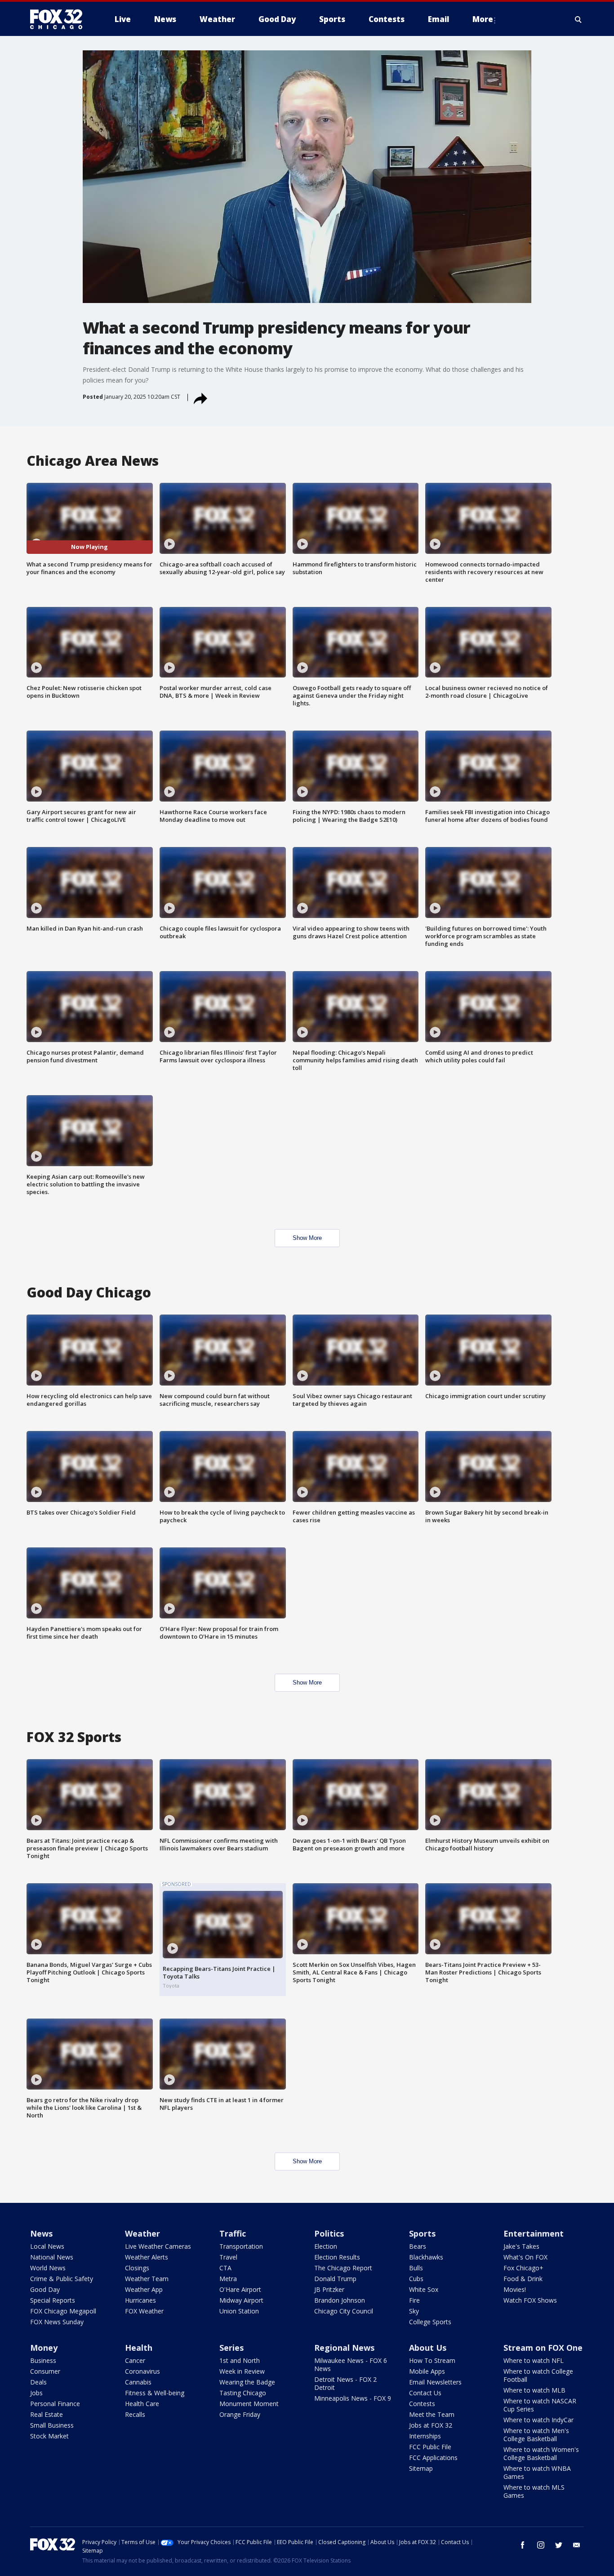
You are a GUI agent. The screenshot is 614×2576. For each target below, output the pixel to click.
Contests (422, 2404)
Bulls (416, 2268)
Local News (47, 2246)
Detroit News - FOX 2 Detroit (345, 2383)
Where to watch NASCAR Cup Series (540, 2405)
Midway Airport (241, 2300)
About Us (428, 2348)
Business (43, 2360)
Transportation (241, 2246)
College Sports (430, 2322)
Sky (414, 2311)
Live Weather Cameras (158, 2246)
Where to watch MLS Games (534, 2491)
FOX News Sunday (57, 2322)
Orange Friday (240, 2414)
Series (231, 2348)
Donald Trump (335, 2279)
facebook (523, 2545)
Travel (228, 2257)
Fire (414, 2300)
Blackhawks (426, 2257)
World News (48, 2268)
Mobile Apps (427, 2371)
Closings (137, 2268)
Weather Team (147, 2279)
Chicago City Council (344, 2311)
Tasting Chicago (243, 2393)
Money (44, 2348)
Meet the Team (432, 2414)
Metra (228, 2279)
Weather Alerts (147, 2257)
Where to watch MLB (534, 2390)
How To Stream (432, 2360)
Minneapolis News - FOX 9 (353, 2398)
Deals (38, 2382)
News (41, 2233)
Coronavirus (142, 2371)
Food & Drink (523, 2279)
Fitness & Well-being (155, 2393)
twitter (559, 2545)
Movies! (515, 2289)
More (483, 19)
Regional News (344, 2348)
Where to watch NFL (534, 2360)
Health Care (142, 2404)
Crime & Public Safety (62, 2279)
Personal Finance (55, 2404)
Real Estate (47, 2414)
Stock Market (49, 2436)
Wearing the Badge (247, 2382)
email (577, 2545)
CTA (225, 2268)
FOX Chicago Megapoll (63, 2311)
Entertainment (534, 2233)
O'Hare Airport (240, 2289)
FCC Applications (433, 2458)
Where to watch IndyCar (538, 2420)
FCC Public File (430, 2447)
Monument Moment (249, 2404)
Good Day (45, 2289)
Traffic (233, 2233)
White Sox (424, 2289)
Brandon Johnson (340, 2300)
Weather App (144, 2289)
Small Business (52, 2425)
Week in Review (242, 2371)
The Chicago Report (343, 2268)
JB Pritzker (329, 2289)
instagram (541, 2545)
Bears (418, 2246)
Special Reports (53, 2300)
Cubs (416, 2279)
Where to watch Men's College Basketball (536, 2435)
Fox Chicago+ (523, 2268)
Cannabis (138, 2382)
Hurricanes (140, 2300)
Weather (142, 2233)
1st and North (240, 2360)
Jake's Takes (521, 2246)
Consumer (45, 2371)
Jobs (36, 2393)
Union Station (239, 2311)
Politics (329, 2233)
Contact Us (425, 2393)
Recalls (135, 2414)
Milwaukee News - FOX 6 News (351, 2364)
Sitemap (421, 2468)
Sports (422, 2233)
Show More (307, 1238)
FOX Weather (144, 2311)
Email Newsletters (435, 2382)
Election (326, 2246)
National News (52, 2257)
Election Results (337, 2257)
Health (139, 2348)
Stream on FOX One (543, 2348)
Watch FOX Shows (530, 2300)
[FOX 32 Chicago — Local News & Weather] (60, 19)
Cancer (135, 2360)
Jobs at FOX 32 (431, 2425)
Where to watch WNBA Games (537, 2472)
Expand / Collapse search (578, 19)
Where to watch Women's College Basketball (541, 2453)
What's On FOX (525, 2257)
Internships (425, 2436)
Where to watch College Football (538, 2375)
